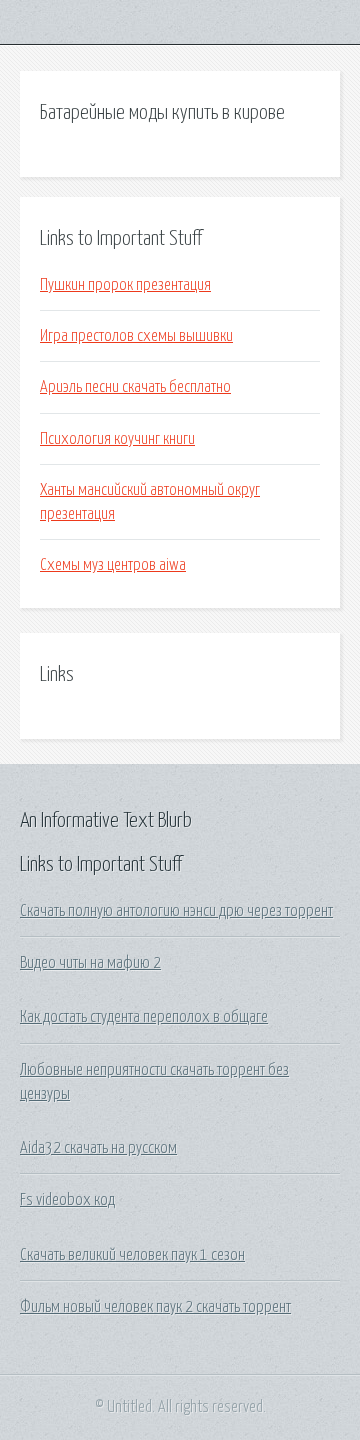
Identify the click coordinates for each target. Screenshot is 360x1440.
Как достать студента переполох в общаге (144, 1017)
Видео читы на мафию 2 (90, 963)
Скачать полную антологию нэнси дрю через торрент (176, 911)
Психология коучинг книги (117, 439)
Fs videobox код (67, 1200)
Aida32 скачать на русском (98, 1148)
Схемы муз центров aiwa (113, 565)
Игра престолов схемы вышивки (136, 336)
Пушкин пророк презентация (125, 285)
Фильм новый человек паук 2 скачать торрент (155, 1307)
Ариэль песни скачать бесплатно (135, 387)
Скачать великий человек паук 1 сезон (132, 1255)
